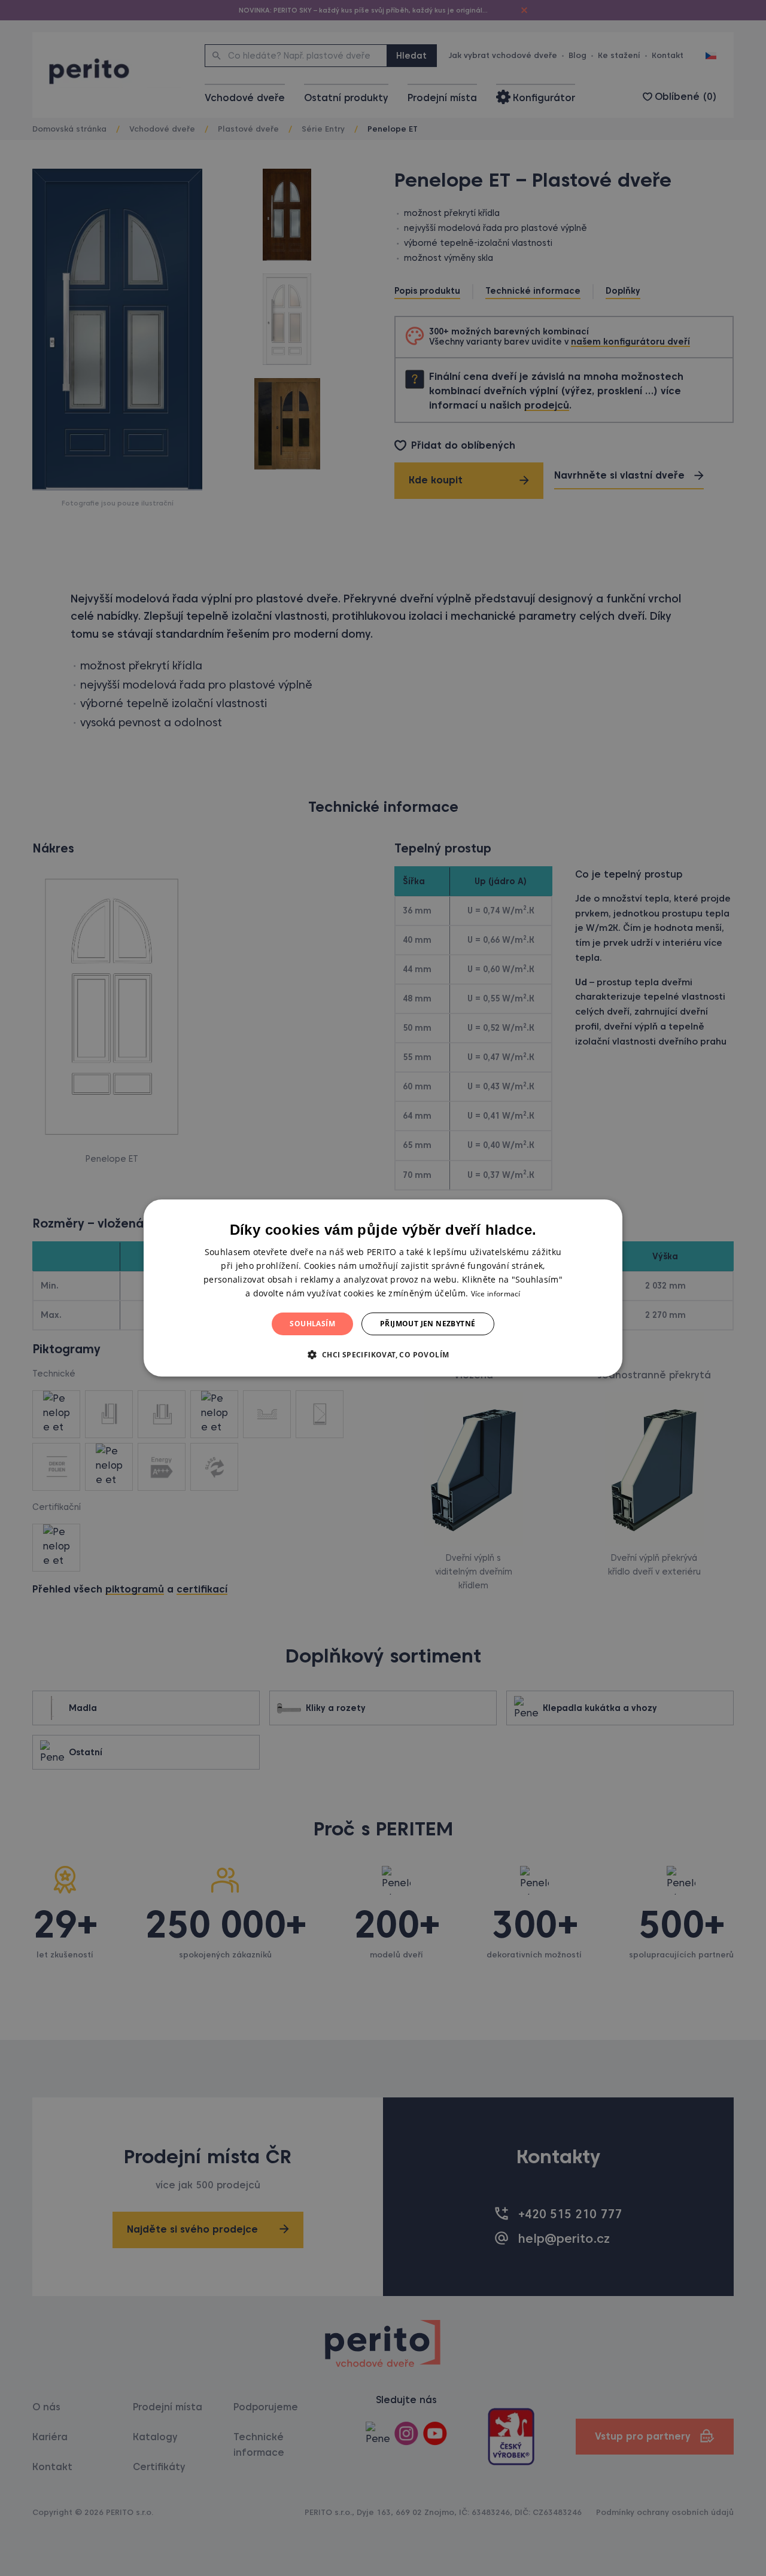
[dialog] (383, 1288)
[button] (383, 1354)
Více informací (496, 1294)
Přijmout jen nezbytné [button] (428, 1324)
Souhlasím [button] (312, 1324)
